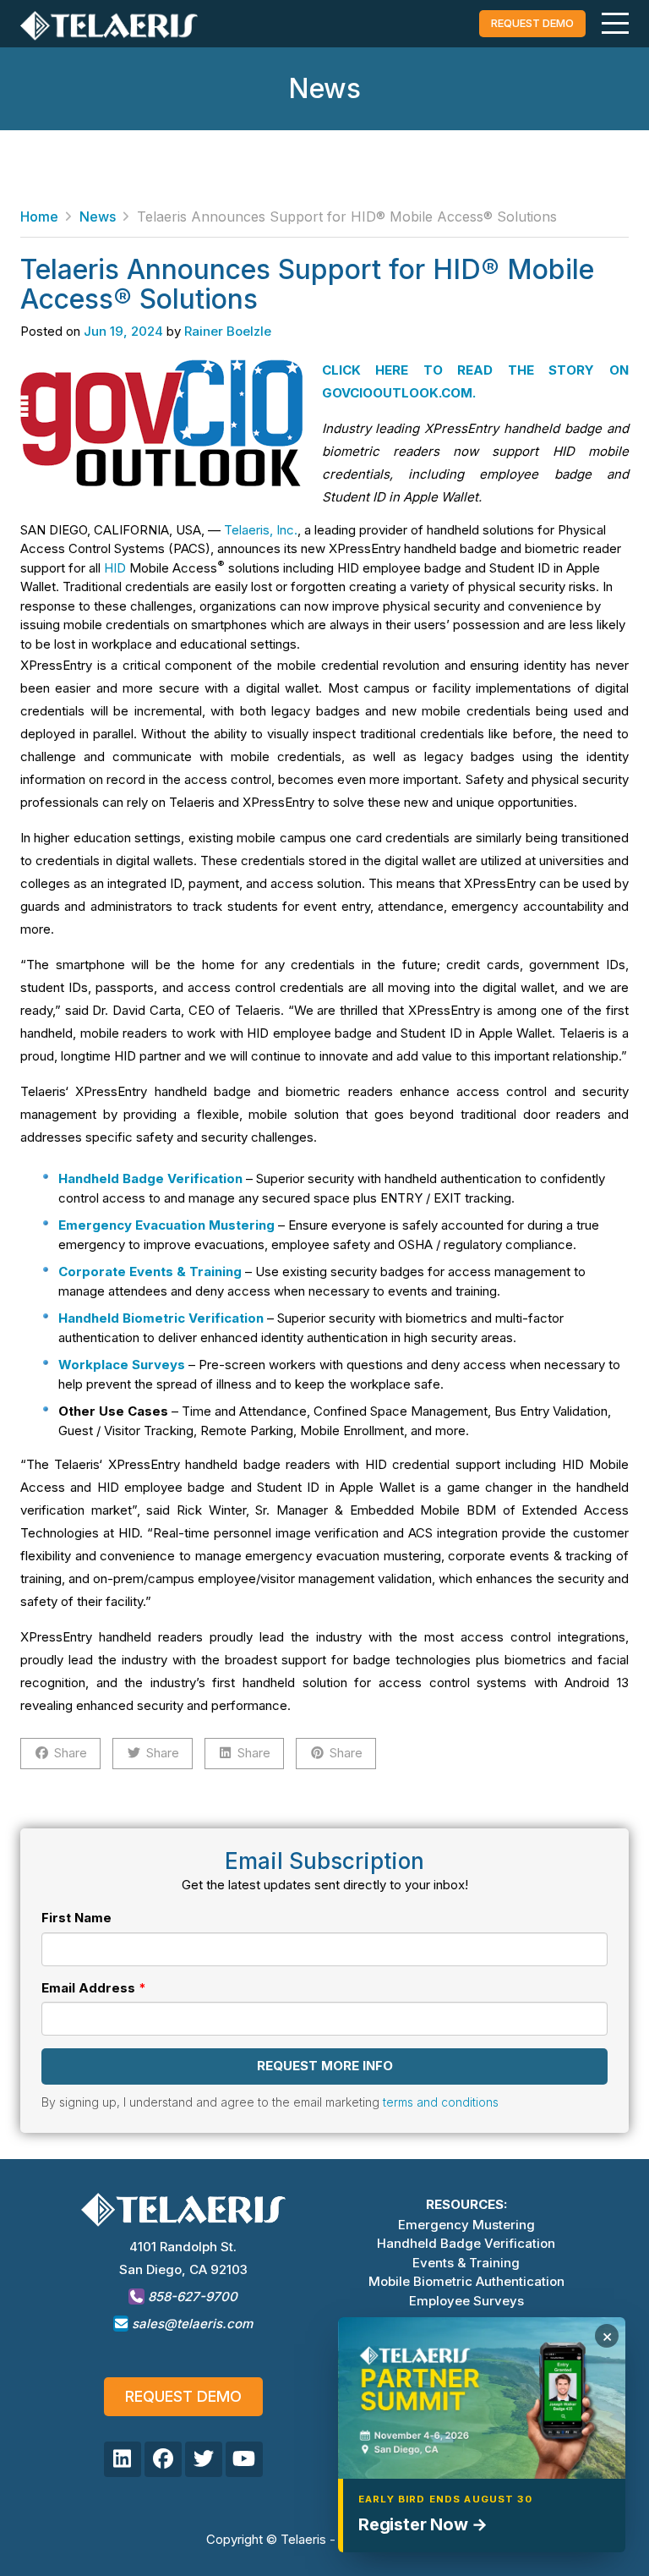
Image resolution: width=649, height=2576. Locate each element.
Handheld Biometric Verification (161, 1318)
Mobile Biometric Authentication (466, 2281)
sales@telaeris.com (192, 2324)
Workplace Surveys (122, 1365)
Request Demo (183, 2396)
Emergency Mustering (466, 2225)
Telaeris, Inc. (261, 530)
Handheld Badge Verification (466, 2243)
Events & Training (466, 2263)
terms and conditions (441, 2102)
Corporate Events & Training (150, 1272)
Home (39, 216)
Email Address (88, 1988)
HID (115, 568)
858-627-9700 (191, 2296)
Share (71, 1753)
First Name (76, 1918)
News (98, 216)
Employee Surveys (466, 2301)
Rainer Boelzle (228, 331)
